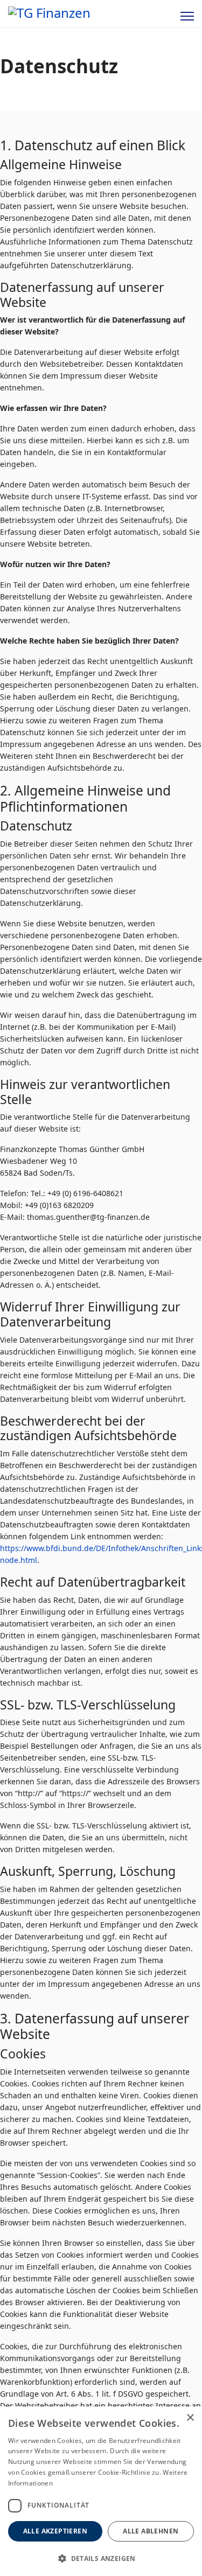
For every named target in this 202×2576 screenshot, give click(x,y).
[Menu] (187, 16)
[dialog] (101, 2491)
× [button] (190, 2418)
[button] (101, 2558)
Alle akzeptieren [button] (55, 2531)
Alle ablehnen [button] (151, 2531)
